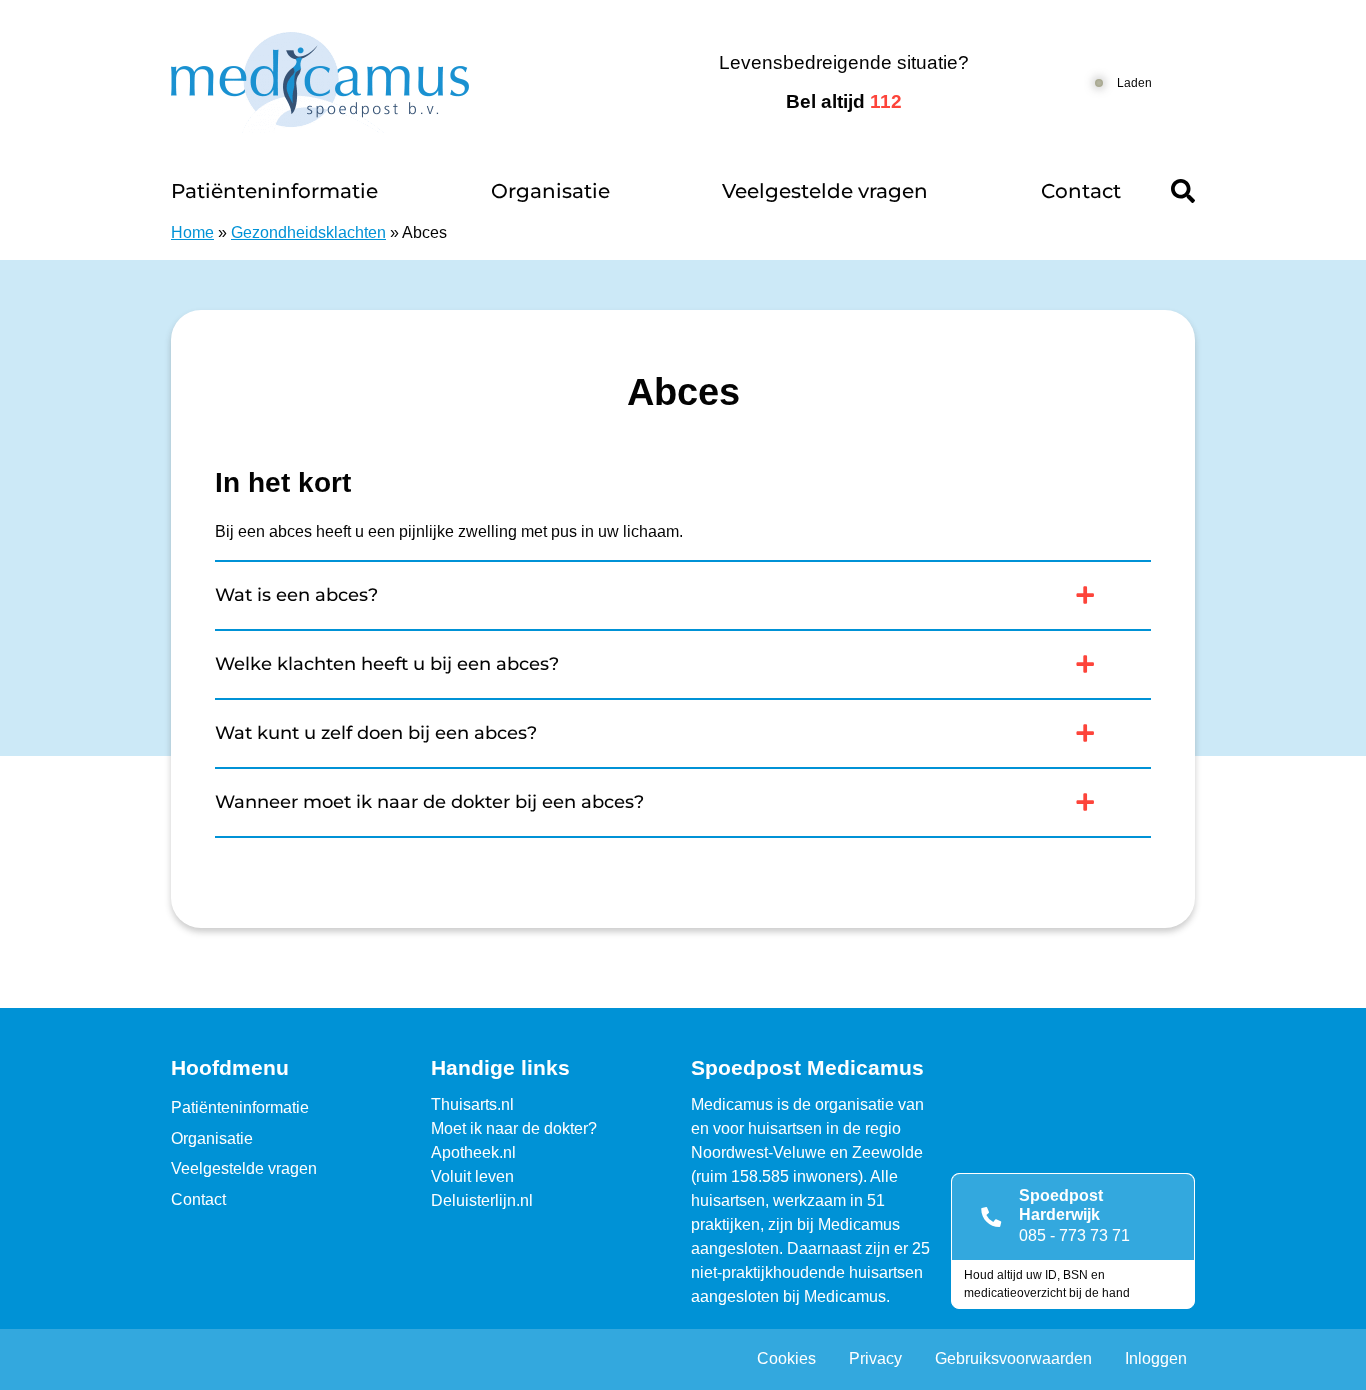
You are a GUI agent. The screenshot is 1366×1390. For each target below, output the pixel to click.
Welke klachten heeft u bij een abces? (387, 664)
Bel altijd (844, 101)
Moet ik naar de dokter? (514, 1128)
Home (192, 232)
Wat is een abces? (296, 595)
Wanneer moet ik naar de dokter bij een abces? (429, 802)
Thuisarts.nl (472, 1104)
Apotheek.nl (473, 1152)
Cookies (786, 1358)
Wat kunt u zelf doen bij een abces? (376, 733)
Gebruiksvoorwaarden (1013, 1358)
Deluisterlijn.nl (482, 1200)
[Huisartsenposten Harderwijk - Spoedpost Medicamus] (390, 82)
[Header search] (1183, 191)
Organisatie (550, 191)
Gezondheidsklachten (308, 232)
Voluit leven (472, 1176)
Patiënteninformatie (274, 191)
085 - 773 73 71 (1074, 1235)
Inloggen (1156, 1358)
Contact (1081, 191)
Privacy (875, 1358)
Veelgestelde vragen (825, 191)
